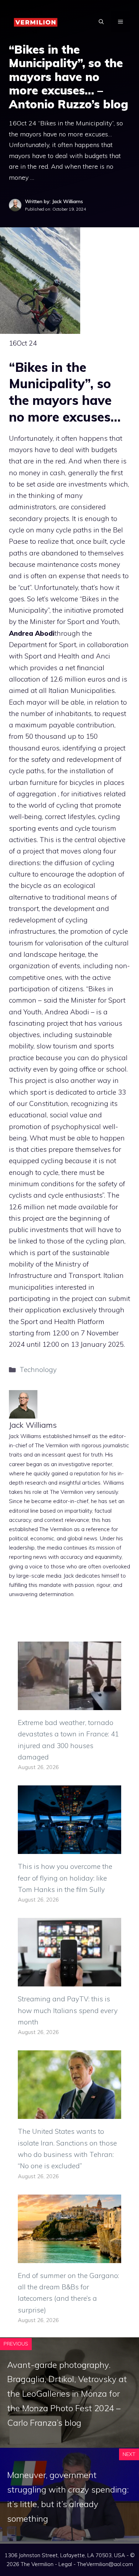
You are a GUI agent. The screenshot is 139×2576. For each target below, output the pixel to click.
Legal (65, 2564)
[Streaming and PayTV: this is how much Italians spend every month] (69, 1981)
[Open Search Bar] (101, 22)
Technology (38, 1370)
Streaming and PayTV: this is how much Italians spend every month (68, 2010)
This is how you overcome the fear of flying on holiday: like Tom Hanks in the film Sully (65, 1878)
